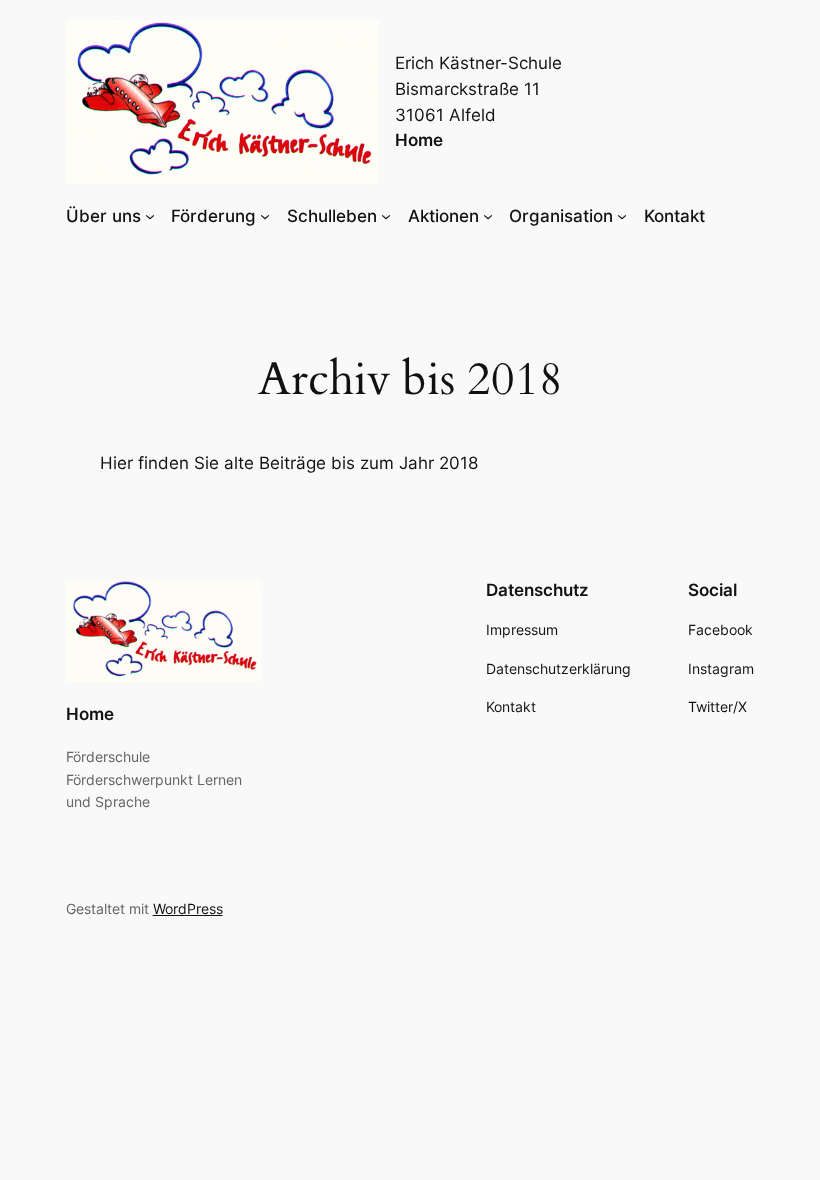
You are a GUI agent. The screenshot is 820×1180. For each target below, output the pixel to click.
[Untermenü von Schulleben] (386, 216)
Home (419, 140)
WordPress (188, 908)
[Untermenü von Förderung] (265, 216)
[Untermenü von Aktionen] (488, 216)
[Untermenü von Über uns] (150, 216)
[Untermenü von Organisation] (622, 216)
